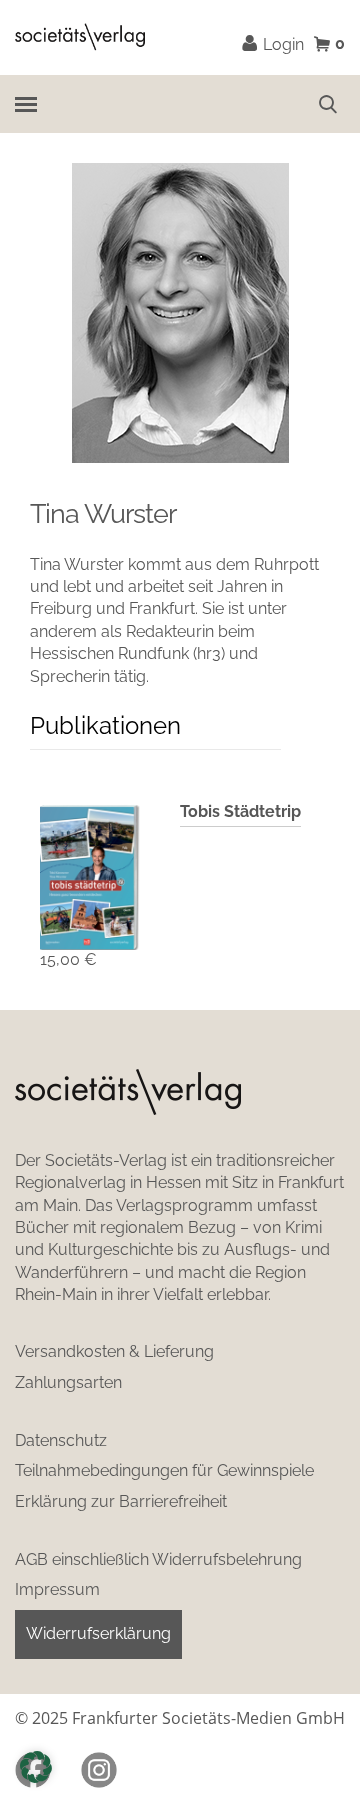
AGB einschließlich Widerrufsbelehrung (158, 1559)
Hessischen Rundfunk (109, 653)
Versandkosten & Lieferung (114, 1351)
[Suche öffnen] (328, 104)
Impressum (57, 1589)
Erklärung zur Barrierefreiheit (121, 1501)
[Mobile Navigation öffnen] (25, 103)
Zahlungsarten (68, 1382)
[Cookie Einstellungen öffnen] (36, 1767)
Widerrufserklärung (98, 1633)
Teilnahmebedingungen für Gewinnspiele (164, 1470)
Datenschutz (61, 1440)
